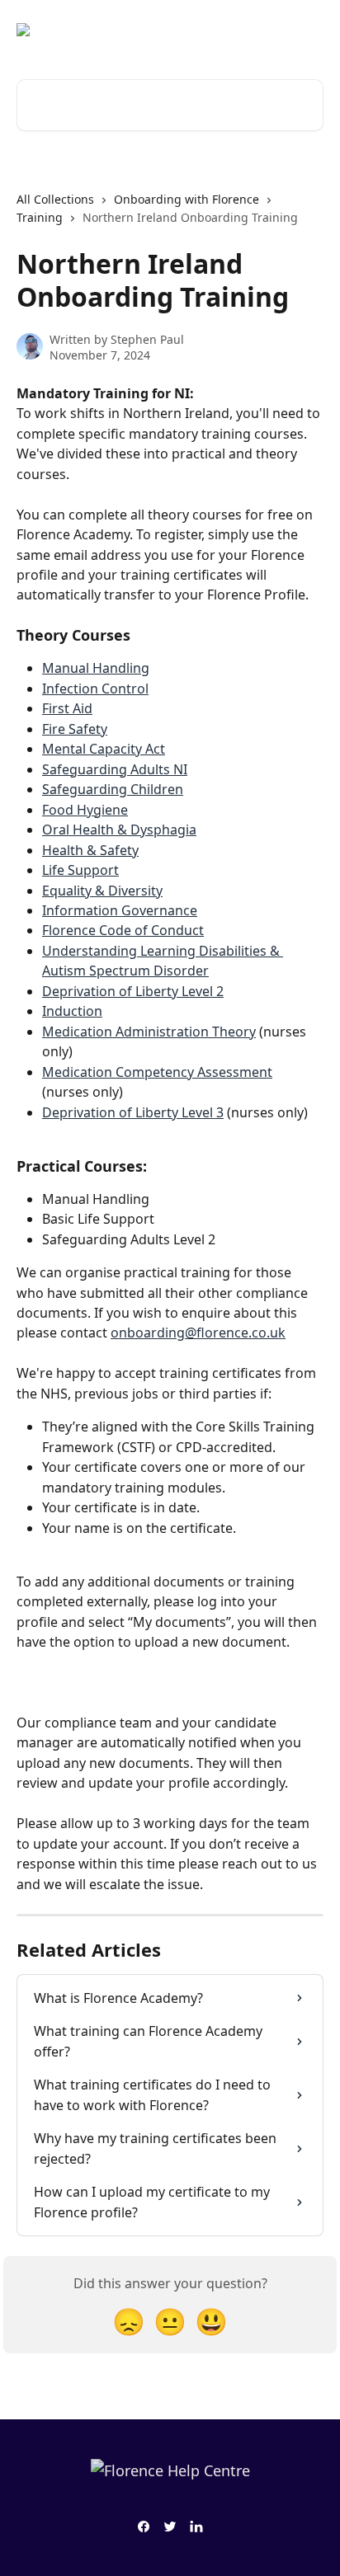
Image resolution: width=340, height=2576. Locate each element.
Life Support (80, 870)
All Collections (55, 199)
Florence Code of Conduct (123, 930)
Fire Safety (75, 729)
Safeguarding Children (113, 789)
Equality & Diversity (102, 891)
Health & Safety (90, 850)
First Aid (67, 708)
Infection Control (95, 689)
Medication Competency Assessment (157, 1072)
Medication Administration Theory (149, 1032)
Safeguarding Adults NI (115, 769)
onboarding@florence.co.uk (198, 1333)
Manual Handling (96, 668)
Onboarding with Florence (187, 199)
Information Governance (120, 910)
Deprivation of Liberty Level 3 (133, 1112)
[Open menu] (309, 30)
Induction (72, 1011)
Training (40, 217)
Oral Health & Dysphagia (119, 830)
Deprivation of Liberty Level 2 (133, 991)
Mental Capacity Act (104, 749)
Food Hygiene (85, 810)
